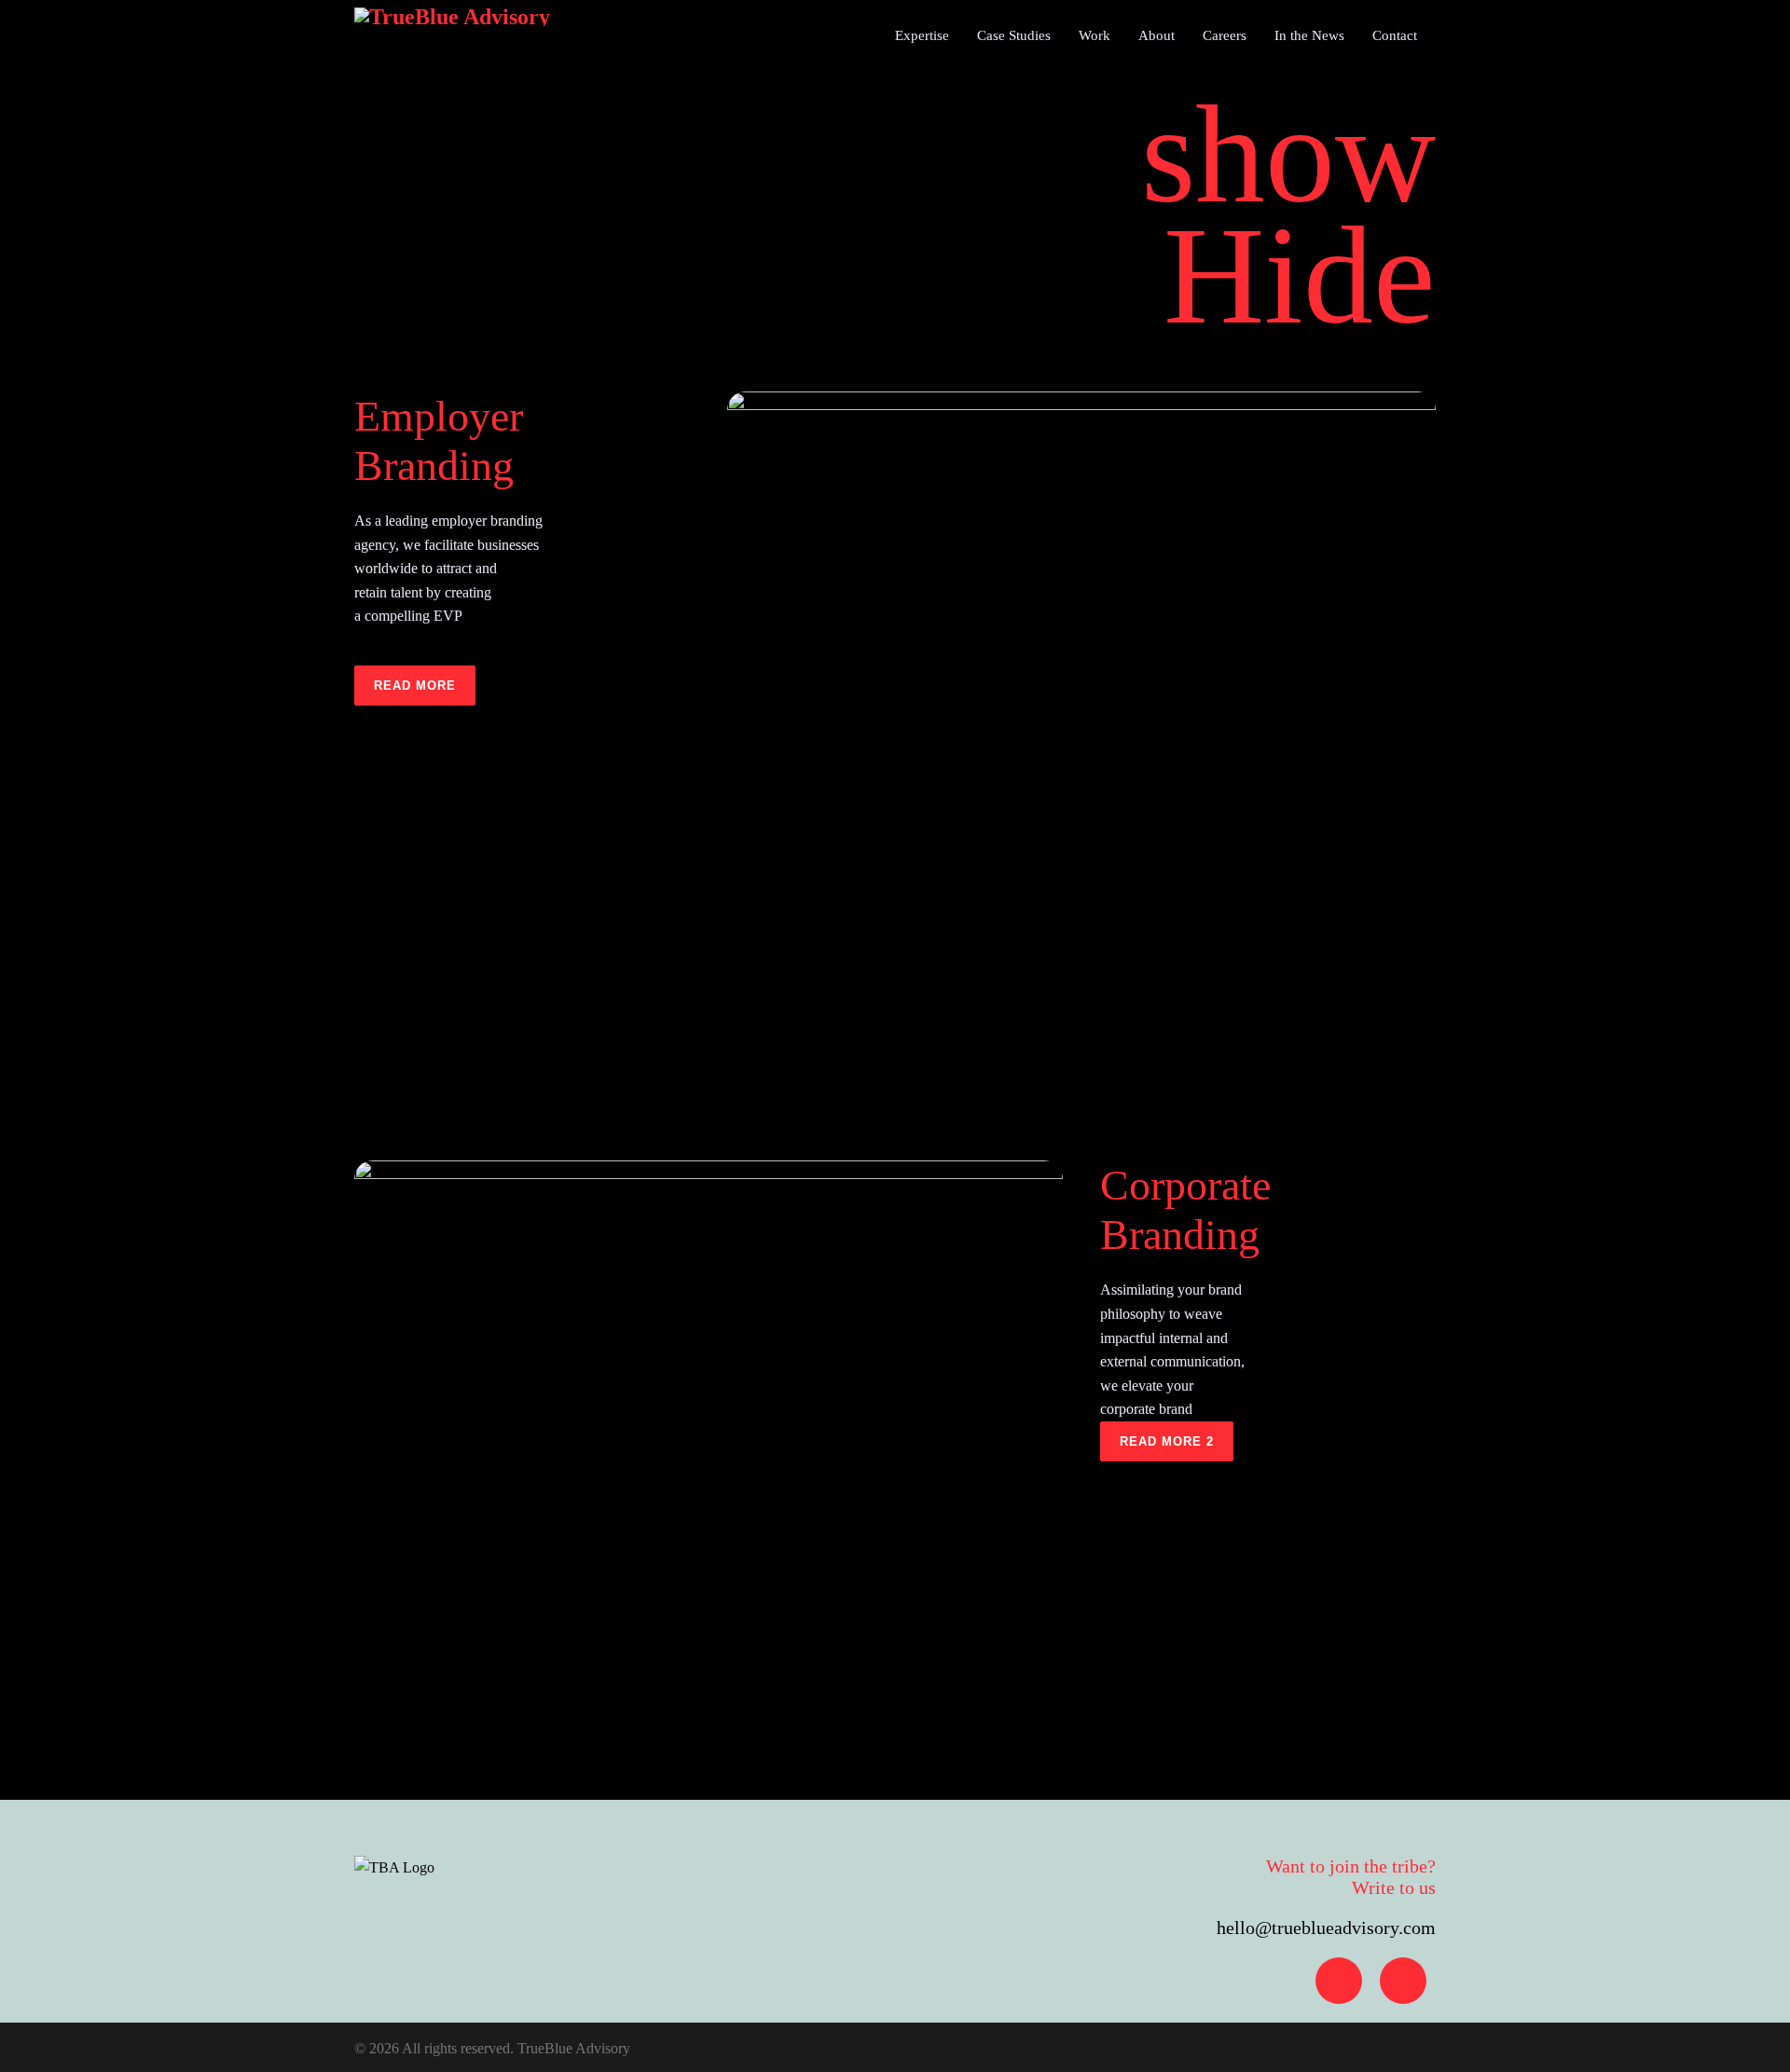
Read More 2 (1167, 1441)
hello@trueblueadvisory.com (1326, 1928)
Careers (1225, 35)
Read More (415, 686)
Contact (1395, 35)
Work (1095, 35)
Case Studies (1014, 35)
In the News (1309, 35)
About (1157, 35)
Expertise (922, 35)
